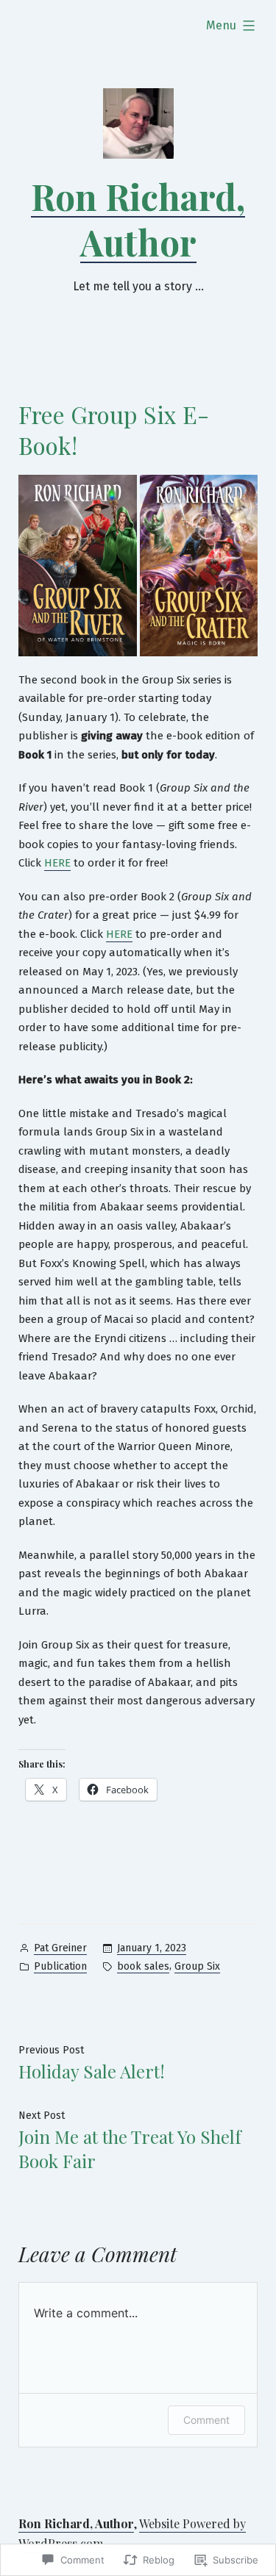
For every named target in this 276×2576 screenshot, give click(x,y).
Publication (60, 1966)
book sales (143, 1966)
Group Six (197, 1966)
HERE (57, 863)
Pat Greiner (60, 1948)
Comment (206, 2420)
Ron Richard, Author (138, 219)
